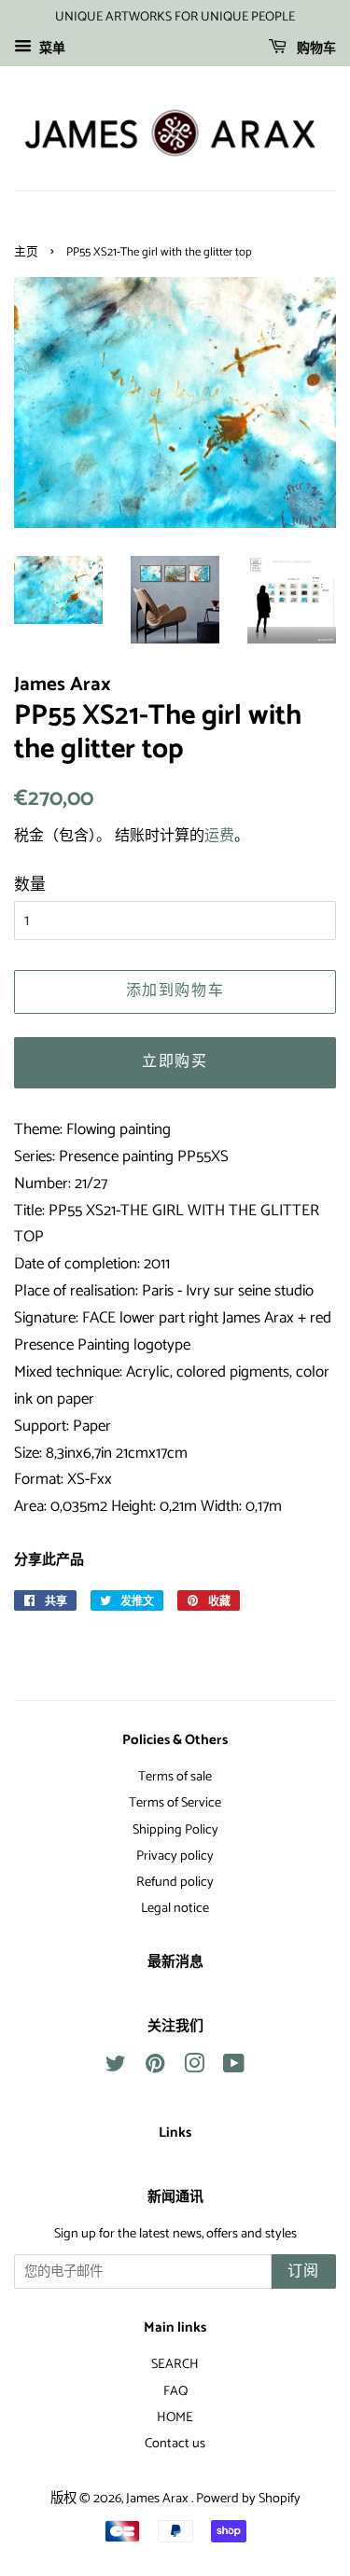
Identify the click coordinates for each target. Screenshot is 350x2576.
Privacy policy (175, 1856)
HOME (175, 2417)
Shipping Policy (175, 1830)
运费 (219, 836)
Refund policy (175, 1882)
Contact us (175, 2444)
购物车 (315, 49)
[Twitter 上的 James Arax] (116, 2068)
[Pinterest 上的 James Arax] (155, 2068)
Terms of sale (175, 1777)
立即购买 (175, 1062)
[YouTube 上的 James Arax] (234, 2068)
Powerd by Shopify (248, 2499)
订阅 (304, 2271)
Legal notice (175, 1908)
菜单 (51, 49)
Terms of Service (175, 1803)
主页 (26, 252)
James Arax (159, 2499)
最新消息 (175, 1962)
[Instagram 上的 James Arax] (194, 2068)
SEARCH (175, 2364)
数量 (30, 885)
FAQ (175, 2391)
